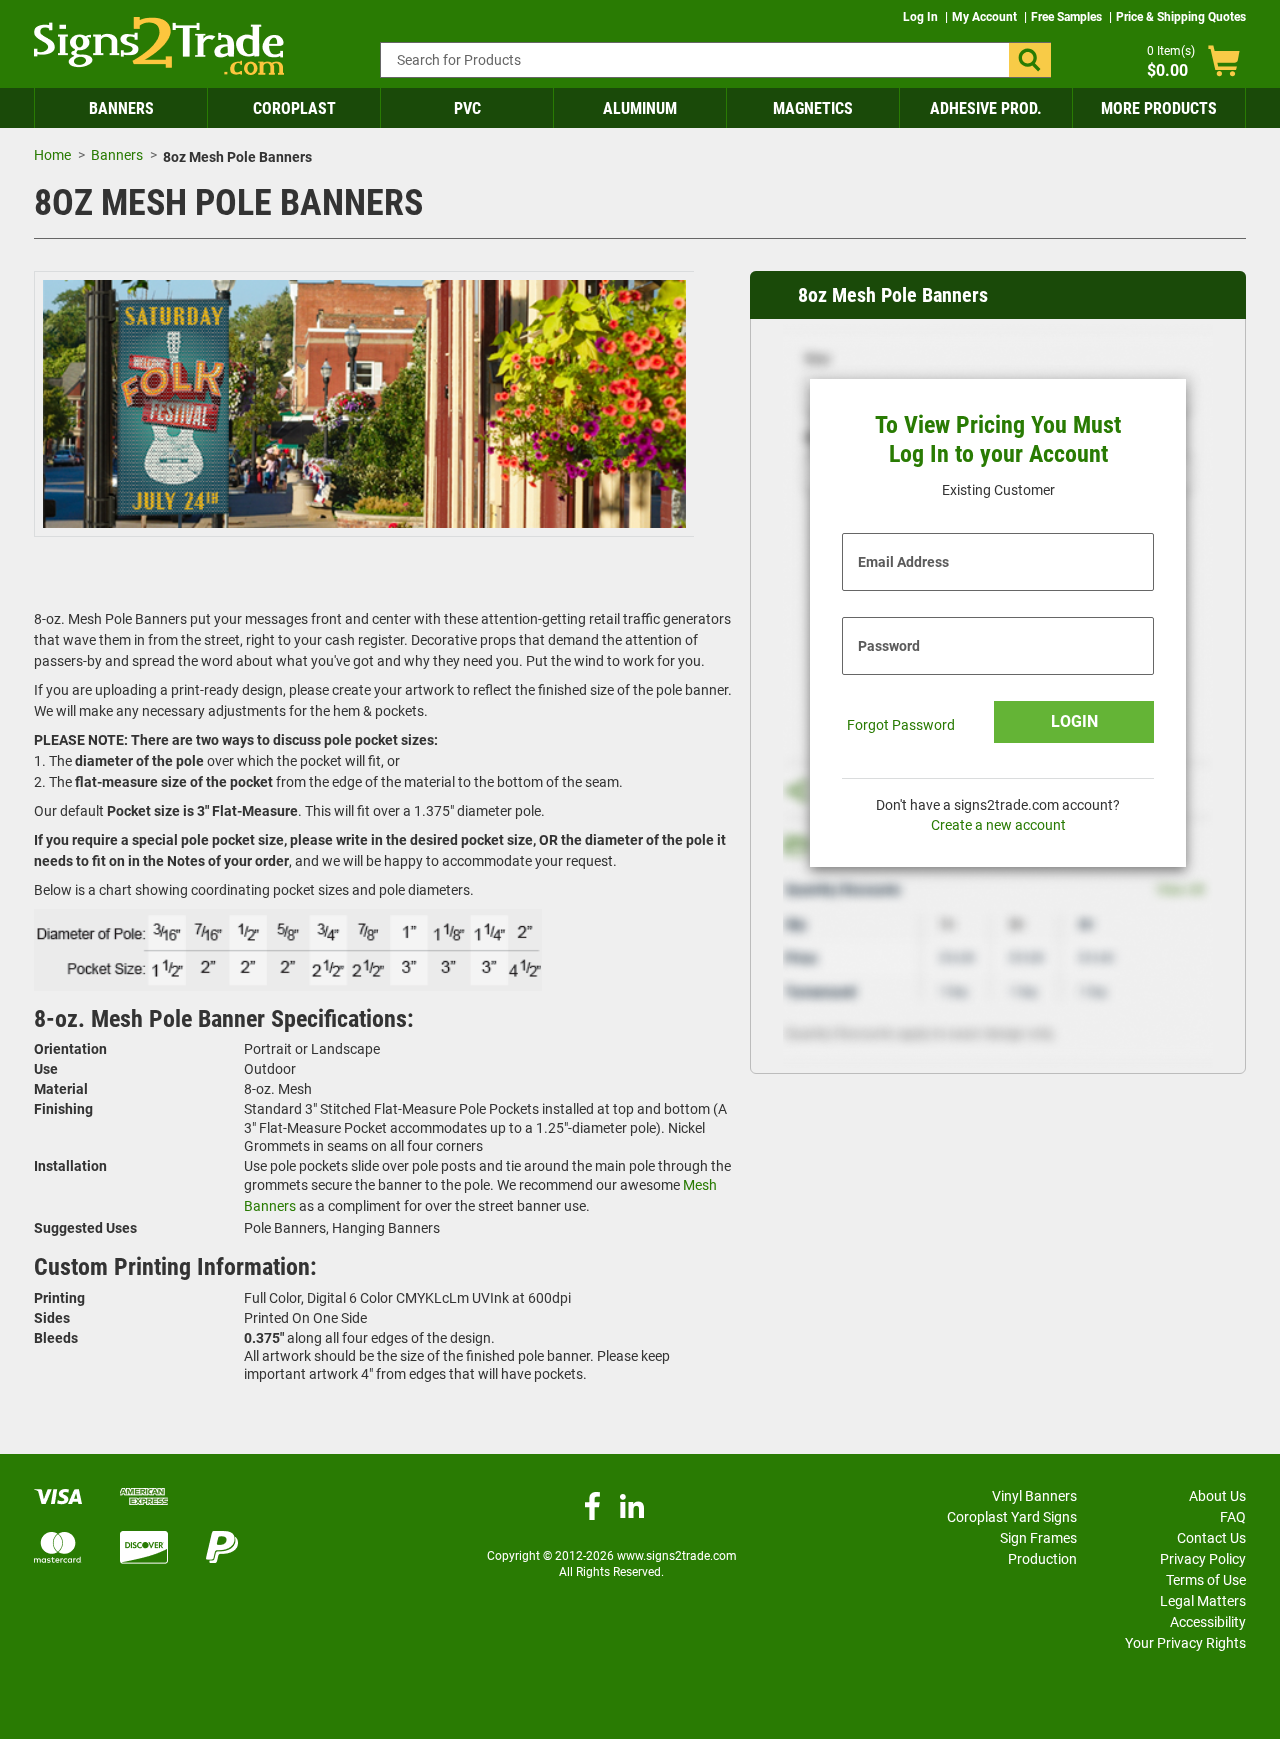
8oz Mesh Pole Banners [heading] (893, 295)
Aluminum (640, 108)
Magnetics (813, 108)
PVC (467, 108)
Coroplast (294, 108)
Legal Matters (1203, 1601)
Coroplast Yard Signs (1012, 1517)
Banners (121, 108)
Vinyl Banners (1034, 1496)
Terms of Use (1206, 1580)
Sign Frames (1038, 1538)
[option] (364, 407)
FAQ (1233, 1517)
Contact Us (1211, 1538)
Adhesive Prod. (986, 108)
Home (52, 155)
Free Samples (1068, 17)
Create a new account (998, 825)
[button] (1030, 60)
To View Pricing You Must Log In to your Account (998, 439)
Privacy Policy (1203, 1559)
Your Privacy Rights (1185, 1643)
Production (1042, 1559)
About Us (1217, 1496)
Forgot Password (901, 725)
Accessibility (1208, 1622)
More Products (1159, 108)
